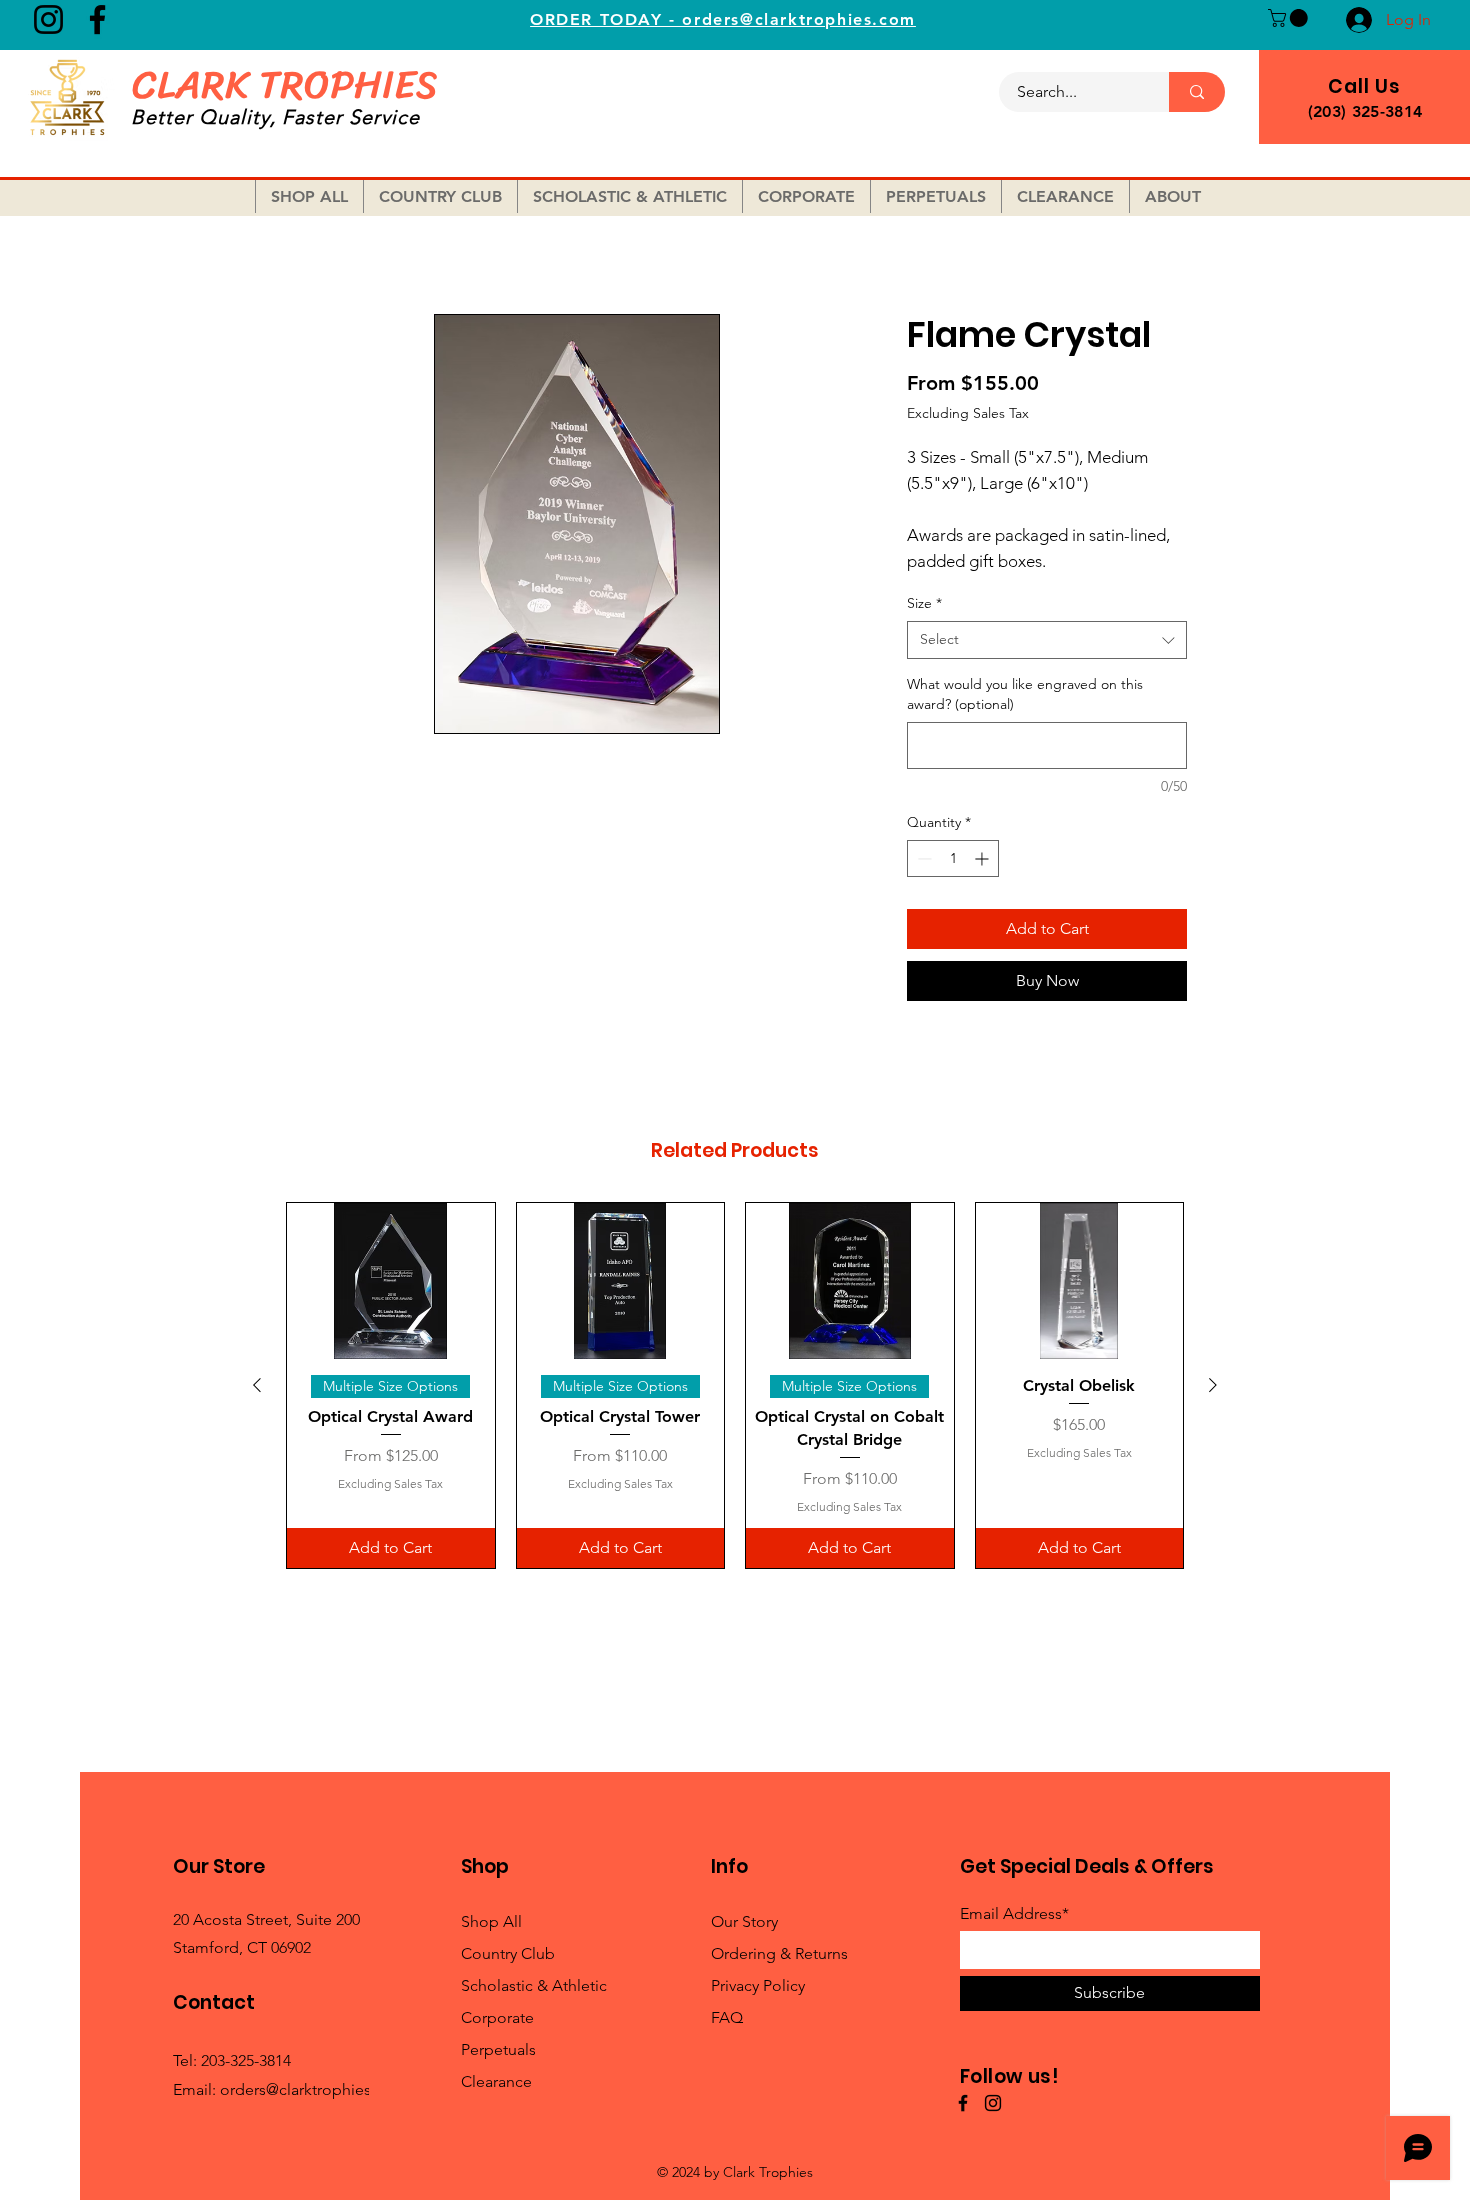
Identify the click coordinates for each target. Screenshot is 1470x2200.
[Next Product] (1213, 1385)
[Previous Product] (257, 1385)
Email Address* (1014, 1914)
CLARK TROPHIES (284, 84)
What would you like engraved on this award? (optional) (1025, 694)
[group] (735, 1385)
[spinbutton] (953, 858)
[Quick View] (391, 1281)
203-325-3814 (246, 2060)
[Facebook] (97, 19)
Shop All (491, 1921)
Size (924, 603)
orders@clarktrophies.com (313, 2089)
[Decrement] (922, 858)
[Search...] (1197, 92)
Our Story (744, 1921)
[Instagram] (48, 19)
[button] (1290, 18)
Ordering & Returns (779, 1953)
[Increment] (983, 858)
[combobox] (1047, 640)
